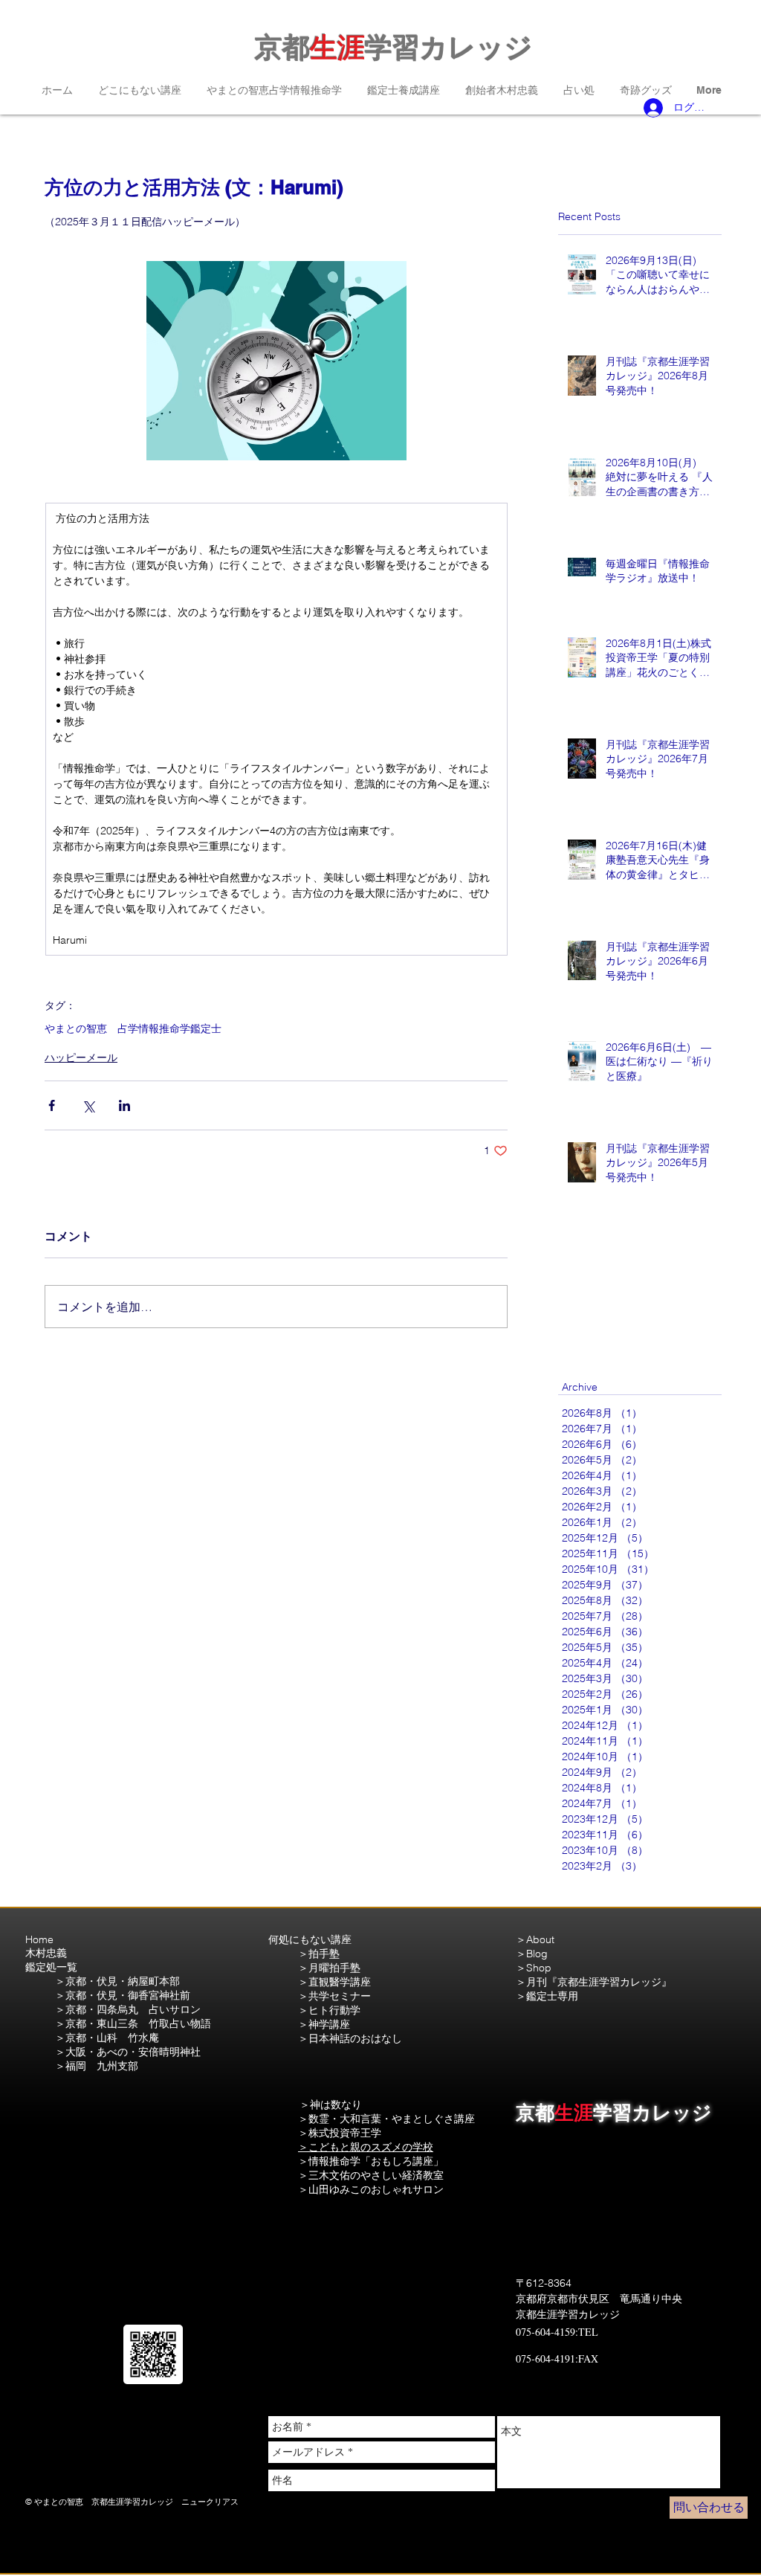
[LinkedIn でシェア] (124, 1105)
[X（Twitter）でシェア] (88, 1105)
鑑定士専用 (552, 1996)
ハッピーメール (81, 1057)
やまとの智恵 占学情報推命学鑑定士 (133, 1029)
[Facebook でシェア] (52, 1105)
